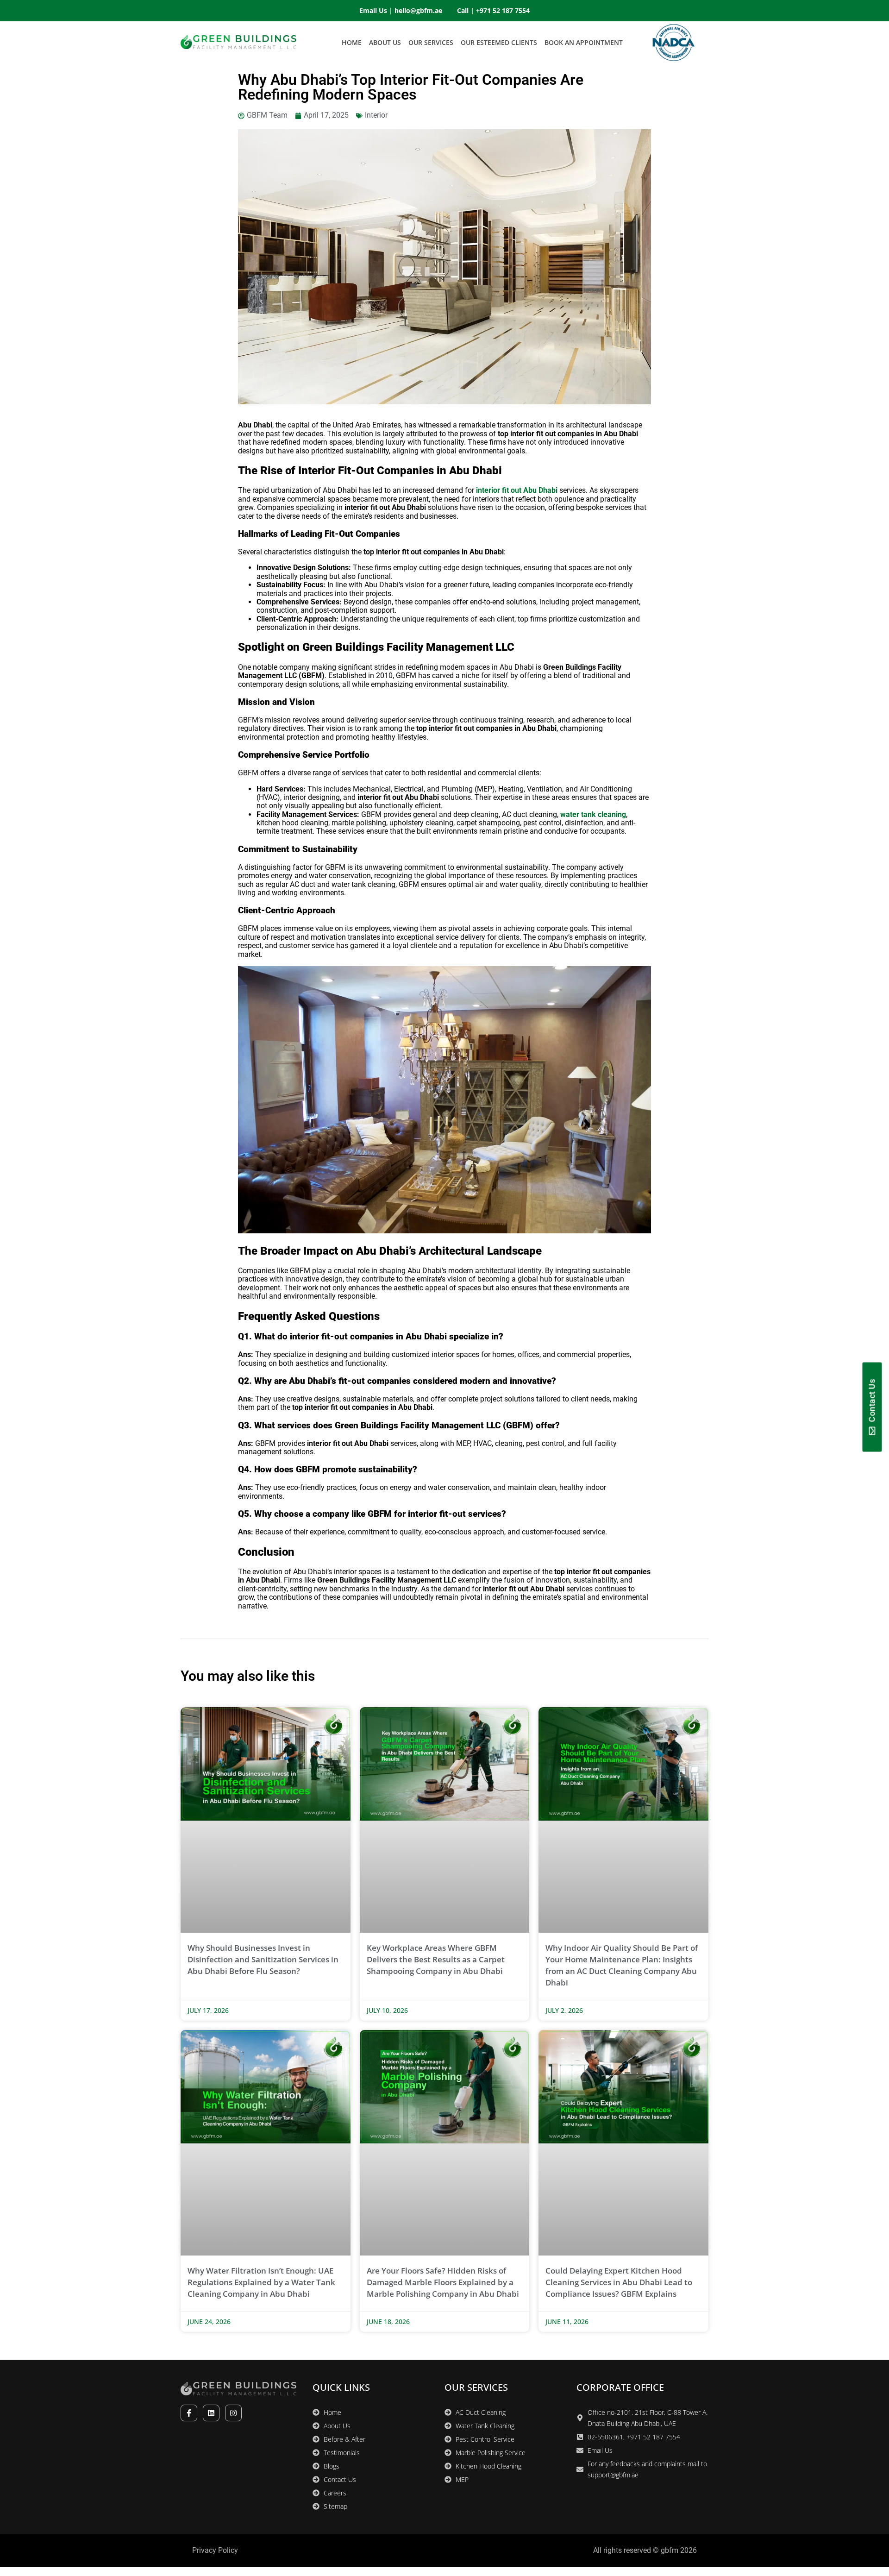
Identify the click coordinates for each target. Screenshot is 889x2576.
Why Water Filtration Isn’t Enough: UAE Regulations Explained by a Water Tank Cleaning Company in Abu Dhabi (261, 2282)
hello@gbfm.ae (418, 10)
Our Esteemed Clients (499, 42)
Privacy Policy (215, 2550)
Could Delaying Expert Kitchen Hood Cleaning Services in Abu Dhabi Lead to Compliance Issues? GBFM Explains (619, 2282)
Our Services (431, 42)
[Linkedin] (211, 2413)
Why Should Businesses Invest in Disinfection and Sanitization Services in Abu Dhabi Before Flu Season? (263, 1959)
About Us (385, 42)
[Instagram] (233, 2413)
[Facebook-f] (189, 2413)
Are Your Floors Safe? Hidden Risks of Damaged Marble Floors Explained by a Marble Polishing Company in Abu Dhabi (443, 2282)
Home (352, 42)
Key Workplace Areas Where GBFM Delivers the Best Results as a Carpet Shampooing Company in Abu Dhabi (436, 1959)
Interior (376, 115)
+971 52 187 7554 (503, 10)
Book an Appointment (584, 42)
